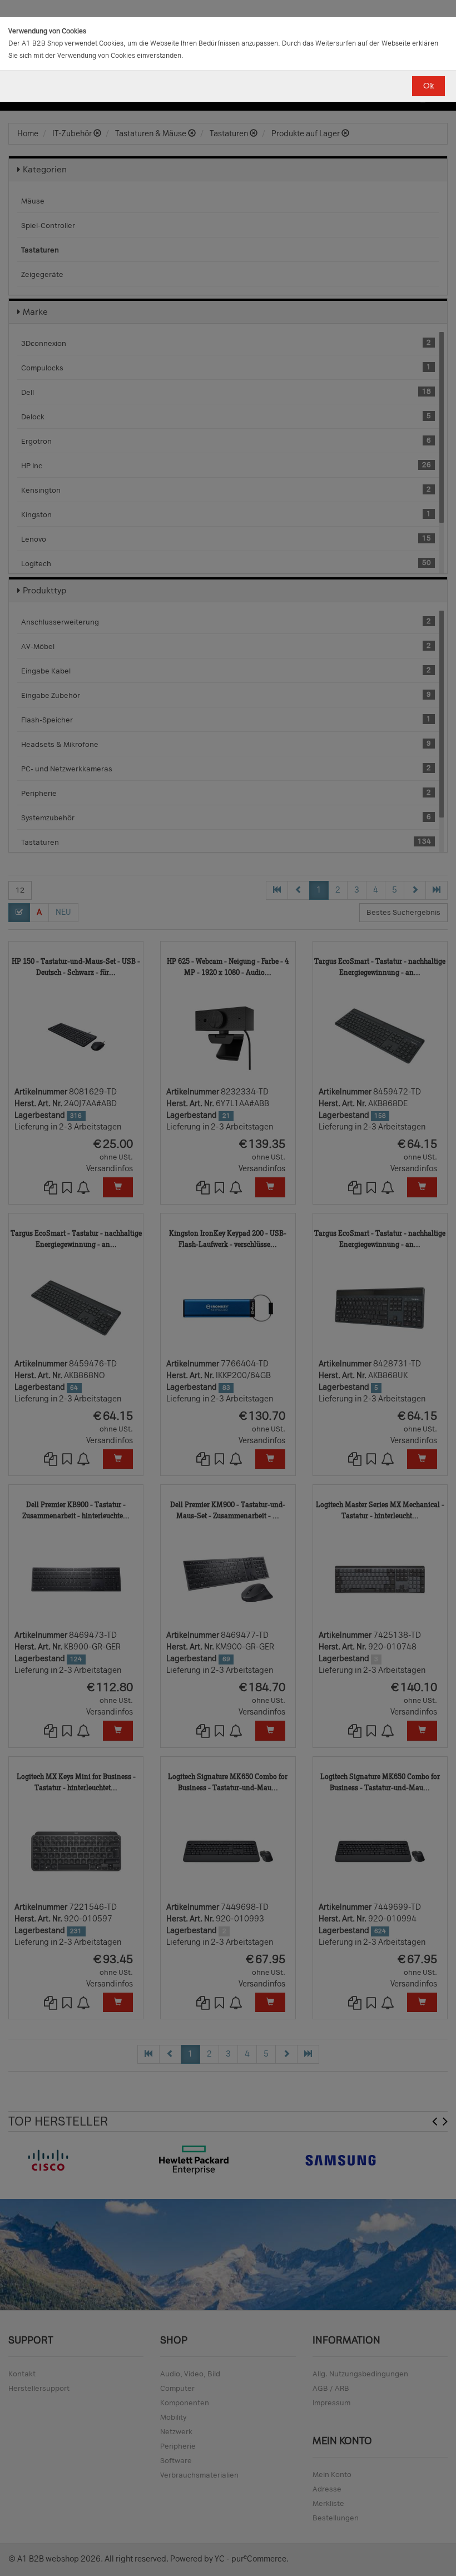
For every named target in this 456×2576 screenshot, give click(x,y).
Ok (428, 86)
